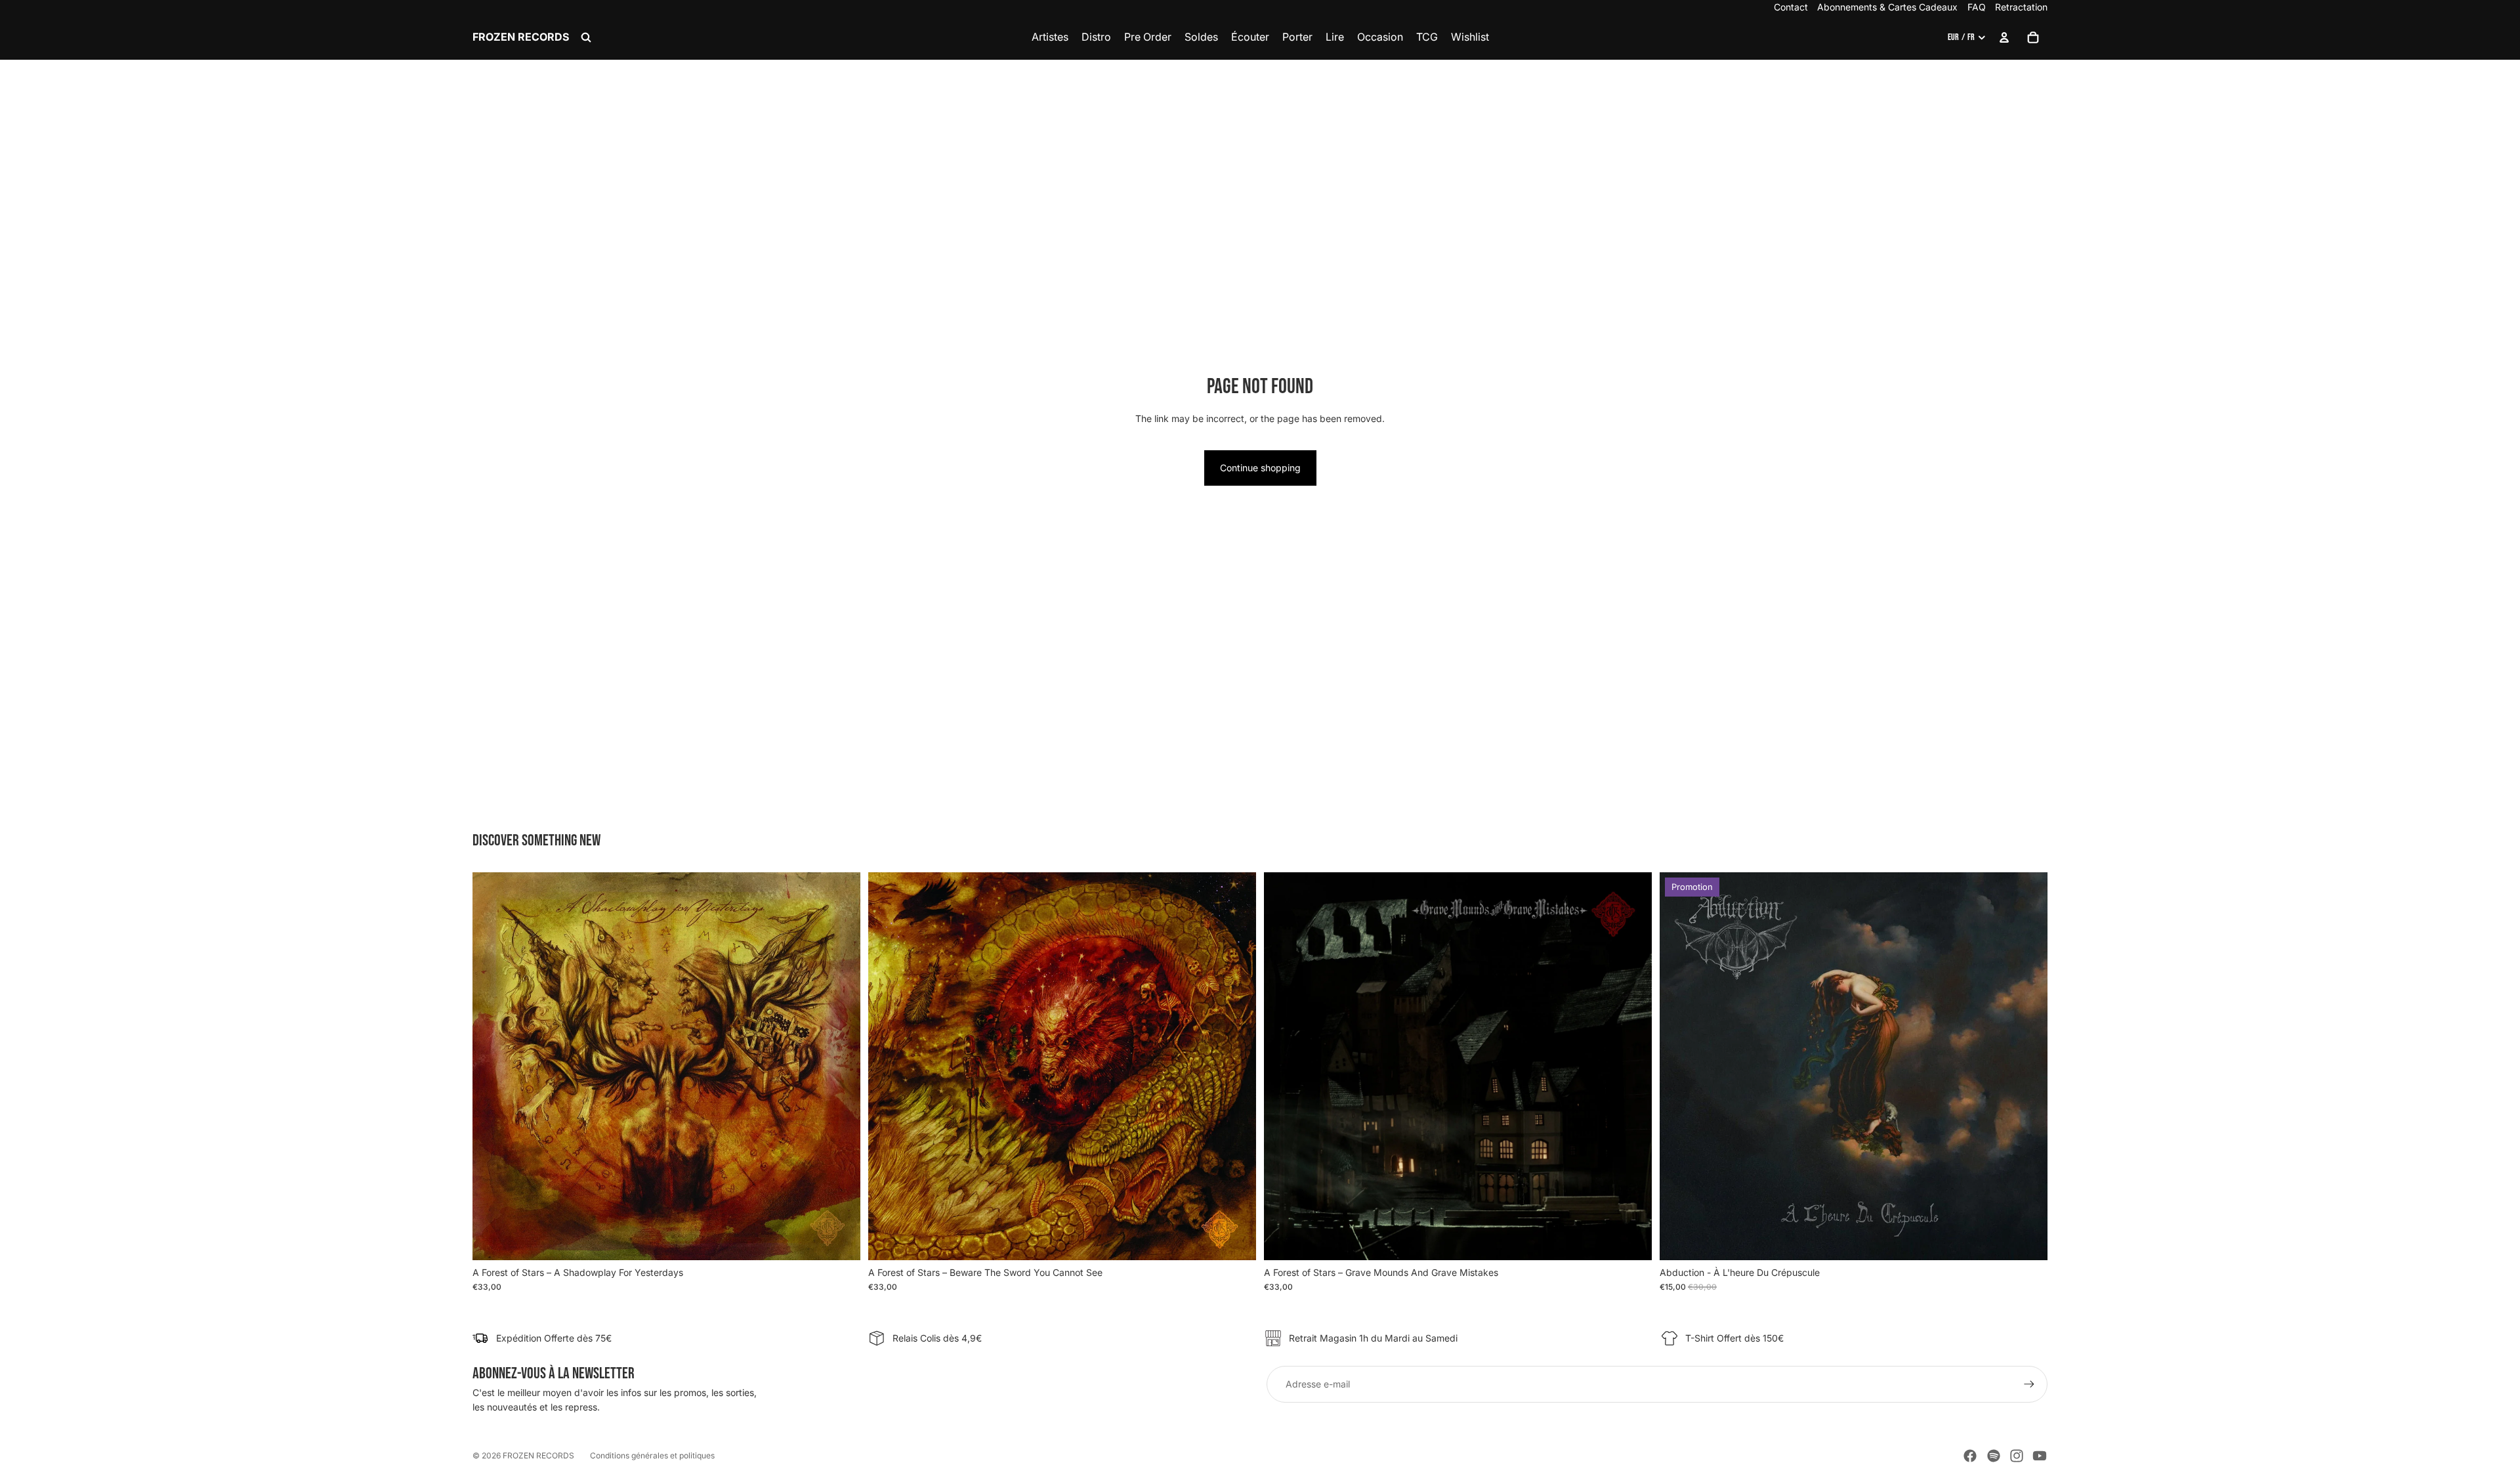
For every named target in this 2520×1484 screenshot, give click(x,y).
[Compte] (2004, 37)
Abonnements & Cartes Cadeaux (1887, 7)
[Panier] (2033, 37)
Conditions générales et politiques (652, 1455)
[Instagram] (2017, 1456)
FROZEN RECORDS (538, 1455)
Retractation (2021, 7)
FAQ (1977, 7)
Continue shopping (1260, 468)
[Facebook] (1970, 1456)
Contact (1791, 7)
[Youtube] (2040, 1456)
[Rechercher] (586, 37)
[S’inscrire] (2029, 1384)
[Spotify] (1994, 1456)
